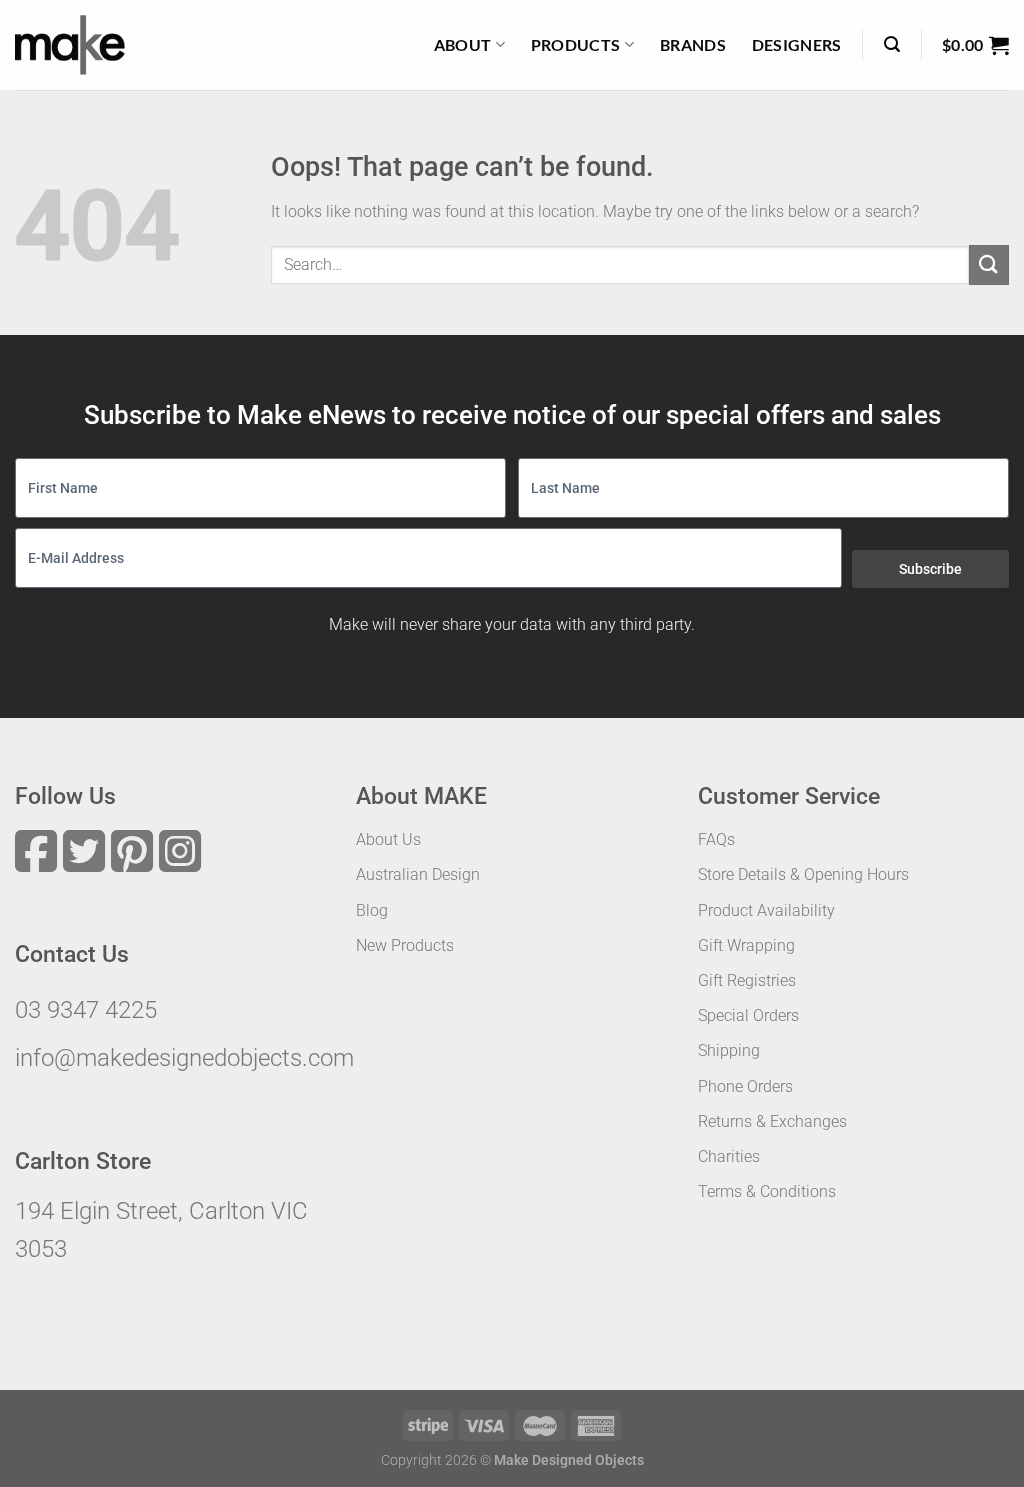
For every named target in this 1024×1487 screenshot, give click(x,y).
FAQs (716, 839)
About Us (388, 839)
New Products (405, 945)
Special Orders (748, 1015)
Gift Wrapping (746, 945)
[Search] (892, 44)
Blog (372, 910)
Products (576, 44)
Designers (797, 44)
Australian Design (418, 874)
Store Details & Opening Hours (803, 874)
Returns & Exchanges (772, 1121)
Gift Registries (747, 980)
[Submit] (989, 264)
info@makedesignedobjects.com (184, 1058)
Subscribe (930, 569)
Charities (729, 1156)
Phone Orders (745, 1086)
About (463, 44)
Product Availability (766, 910)
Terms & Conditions (767, 1191)
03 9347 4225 (86, 1010)
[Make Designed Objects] (70, 45)
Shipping (729, 1050)
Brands (693, 44)
